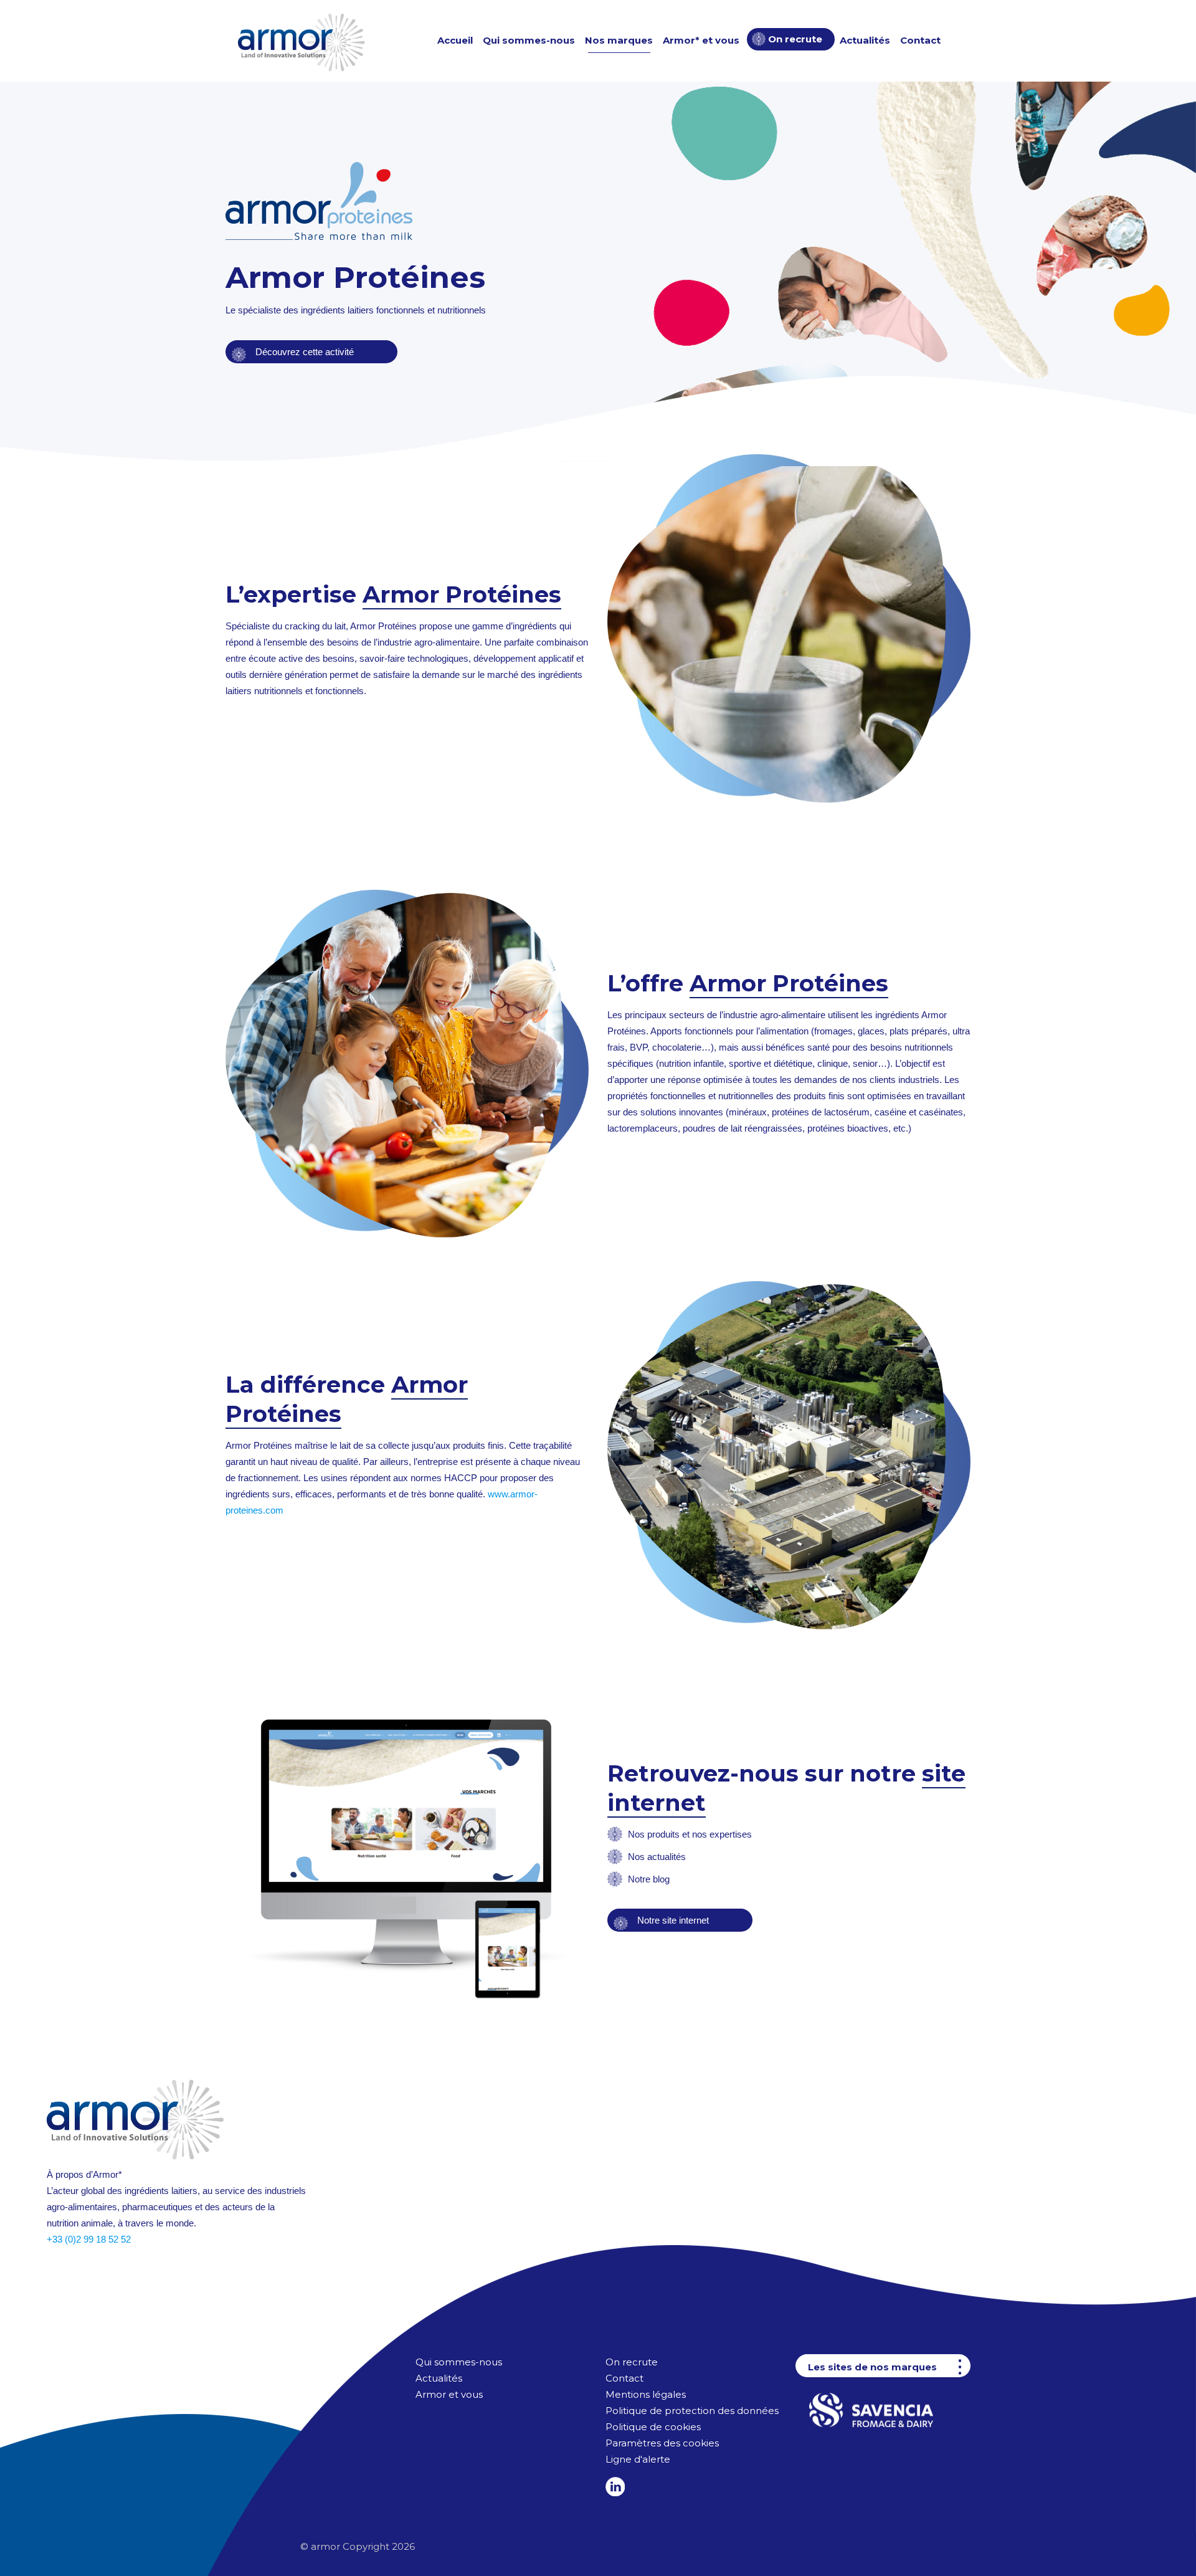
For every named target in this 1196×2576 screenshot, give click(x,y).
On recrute (632, 2362)
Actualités (439, 2378)
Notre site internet (672, 1920)
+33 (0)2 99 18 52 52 (89, 2239)
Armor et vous (450, 2394)
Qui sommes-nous (459, 2362)
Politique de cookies (653, 2427)
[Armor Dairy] (301, 41)
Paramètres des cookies (662, 2443)
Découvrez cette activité (303, 352)
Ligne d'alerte (638, 2459)
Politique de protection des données (692, 2411)
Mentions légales (646, 2394)
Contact (624, 2378)
